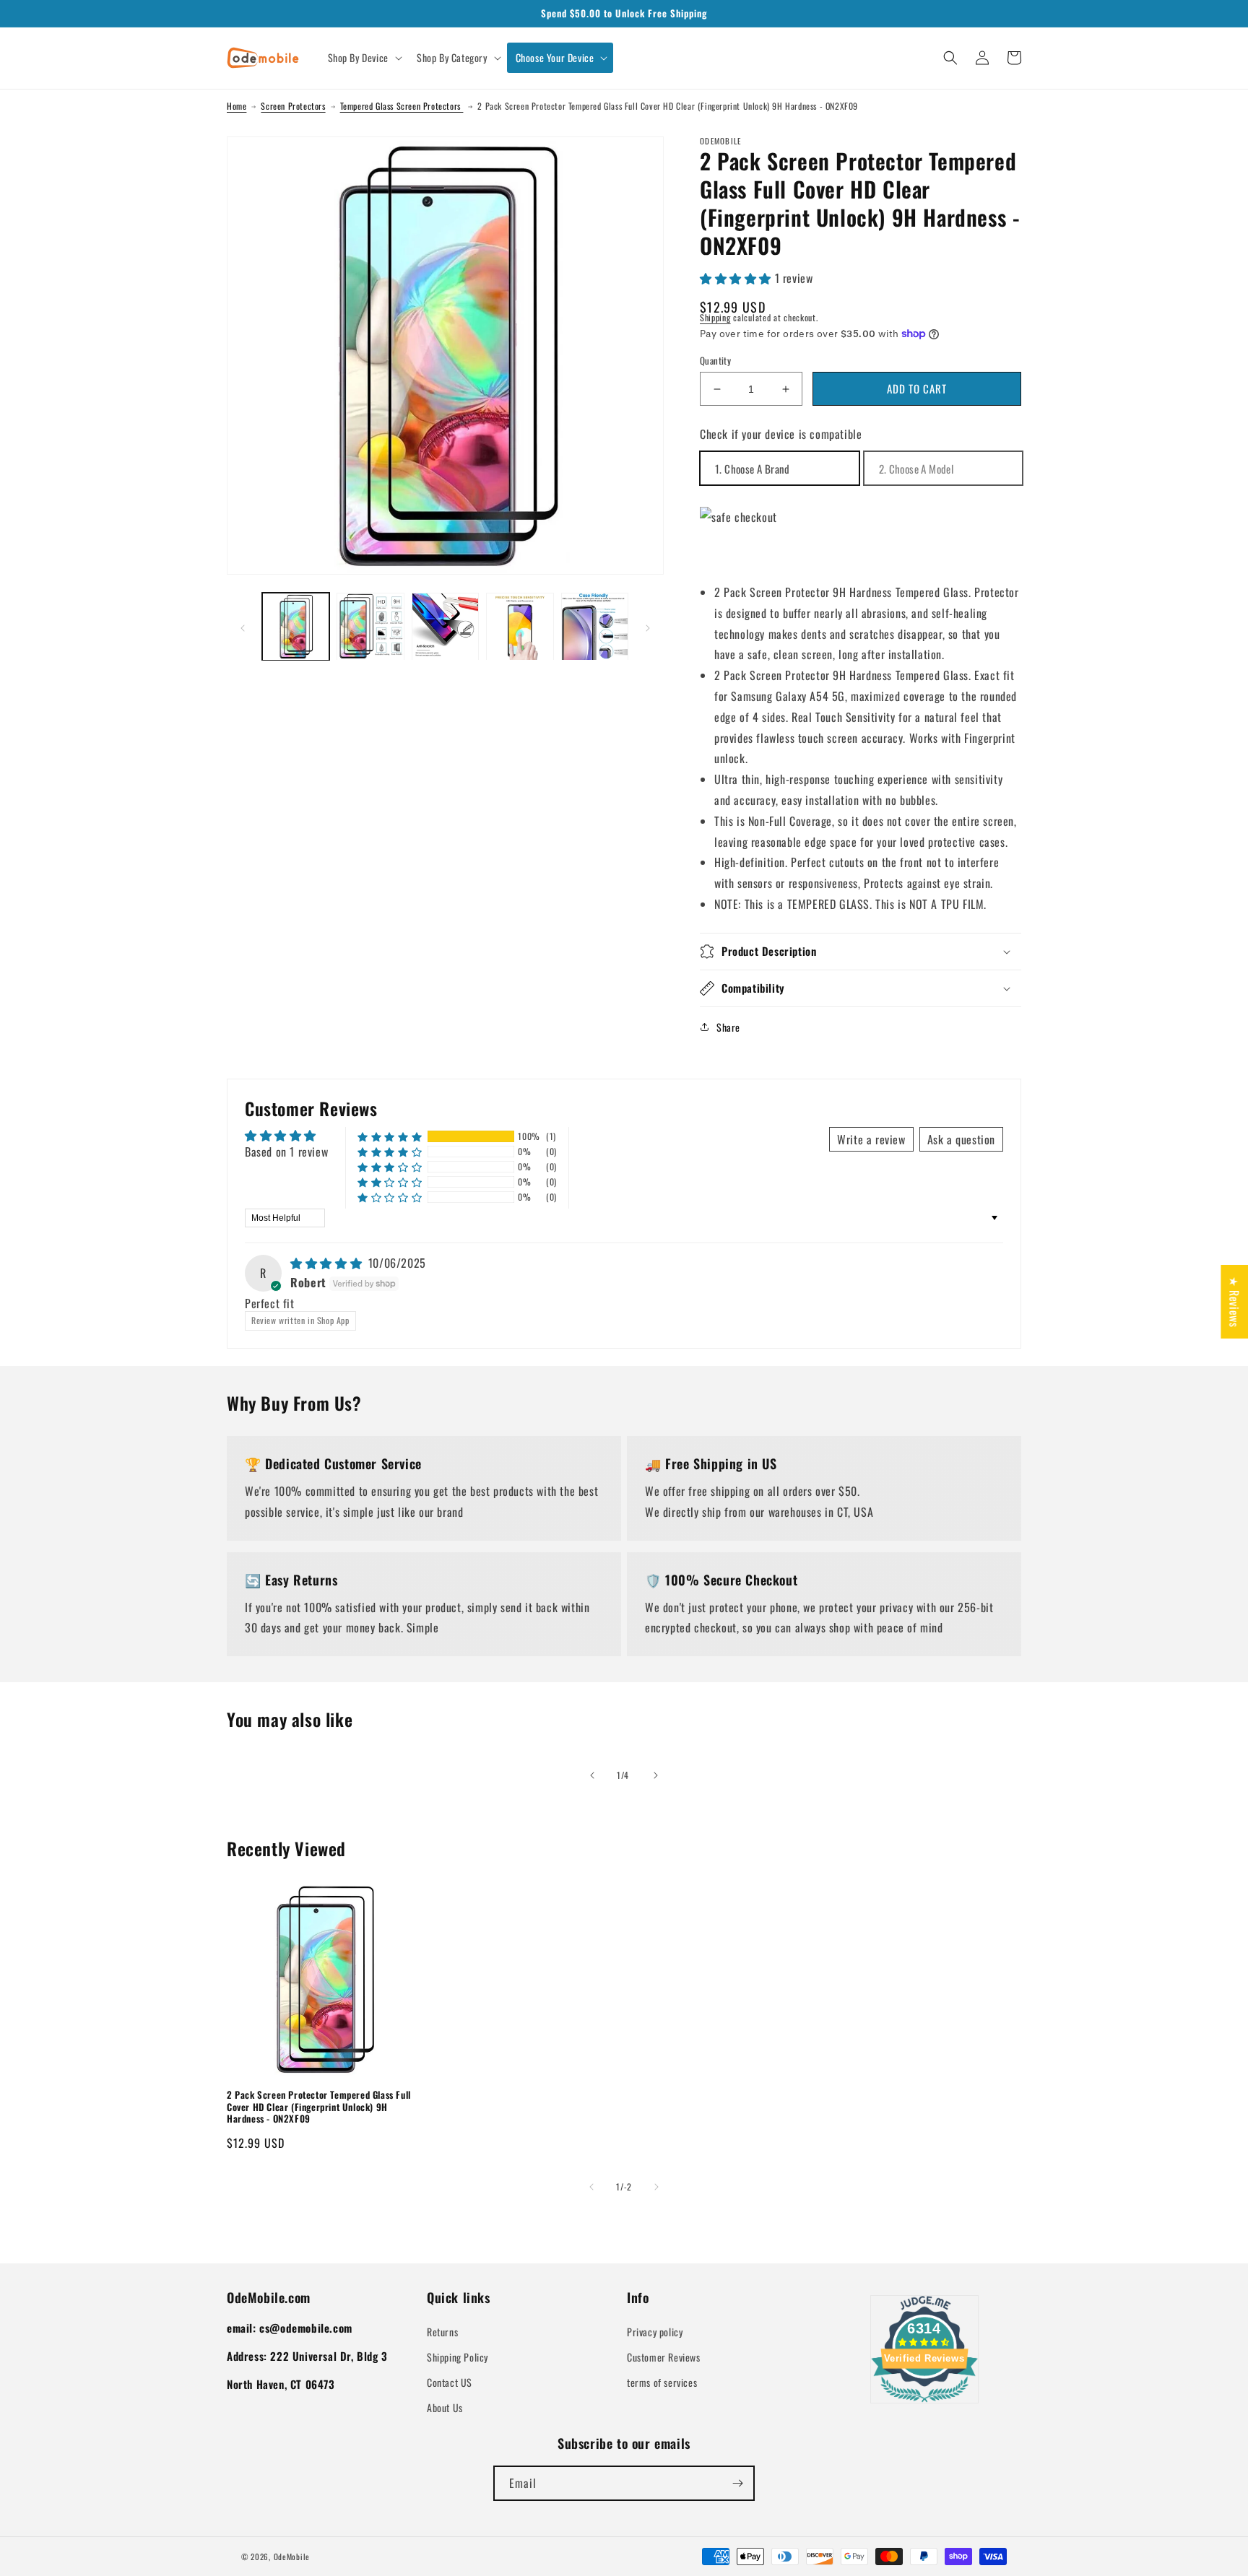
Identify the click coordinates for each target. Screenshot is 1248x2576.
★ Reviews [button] (1234, 1302)
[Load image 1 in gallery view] (296, 626)
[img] (328, 1263)
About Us (445, 2407)
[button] (364, 58)
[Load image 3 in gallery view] (445, 626)
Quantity (715, 361)
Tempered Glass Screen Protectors (402, 106)
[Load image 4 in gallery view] (520, 626)
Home (237, 106)
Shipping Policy (458, 2357)
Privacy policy (655, 2332)
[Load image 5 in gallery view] (595, 626)
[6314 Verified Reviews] (924, 2404)
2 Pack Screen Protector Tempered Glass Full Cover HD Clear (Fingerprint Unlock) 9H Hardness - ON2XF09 (319, 2107)
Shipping (715, 317)
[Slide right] (648, 627)
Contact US (450, 2382)
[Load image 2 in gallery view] (370, 626)
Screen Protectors (293, 106)
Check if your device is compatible (781, 434)
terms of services (662, 2382)
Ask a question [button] (961, 1139)
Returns (442, 2332)
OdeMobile (292, 2557)
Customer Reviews (664, 2357)
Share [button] (728, 1027)
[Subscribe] (737, 2483)
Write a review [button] (871, 1139)
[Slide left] (243, 627)
